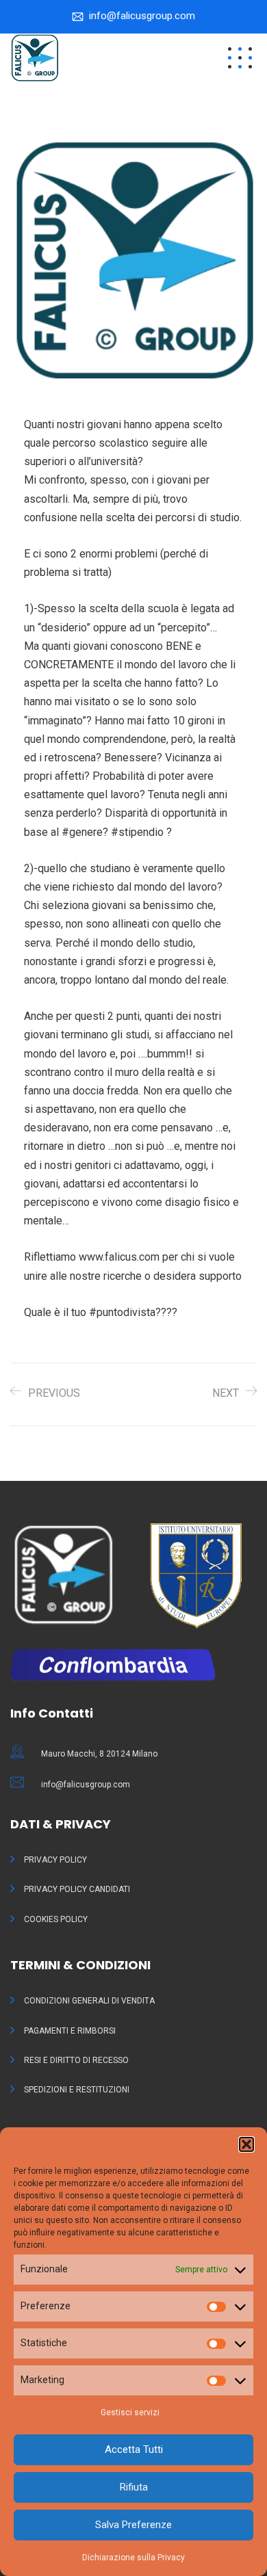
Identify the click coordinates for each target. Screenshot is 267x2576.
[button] (246, 2144)
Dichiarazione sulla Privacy (133, 2558)
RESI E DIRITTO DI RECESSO (76, 2060)
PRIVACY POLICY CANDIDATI (77, 1889)
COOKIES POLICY (56, 1919)
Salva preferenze (133, 2525)
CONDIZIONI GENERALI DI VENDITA (89, 2001)
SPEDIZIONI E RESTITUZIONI (77, 2090)
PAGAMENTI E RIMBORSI (70, 2031)
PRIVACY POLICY (55, 1860)
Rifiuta (134, 2487)
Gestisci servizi (130, 2413)
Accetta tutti (134, 2449)
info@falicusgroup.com (142, 16)
